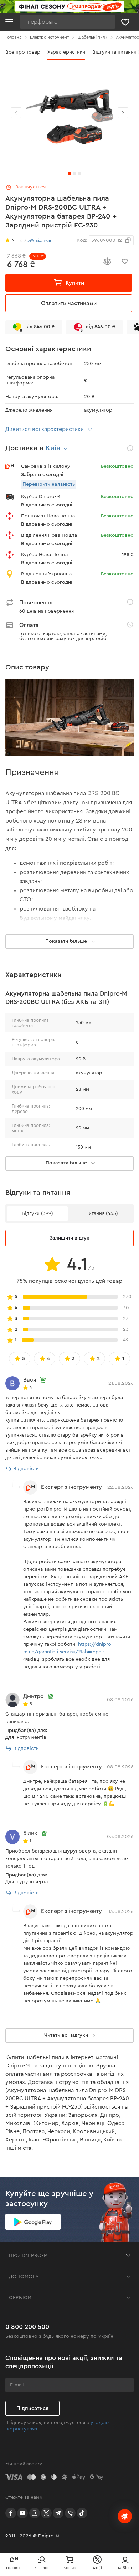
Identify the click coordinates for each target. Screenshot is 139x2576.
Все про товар (23, 52)
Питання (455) (102, 1213)
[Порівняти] (107, 261)
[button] (123, 113)
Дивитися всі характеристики (45, 429)
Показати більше (66, 1163)
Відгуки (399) (37, 1213)
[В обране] (125, 261)
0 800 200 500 (27, 2327)
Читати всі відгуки (66, 2035)
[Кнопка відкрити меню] (9, 22)
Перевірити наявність (49, 484)
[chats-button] (125, 2516)
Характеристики (66, 52)
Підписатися (32, 2408)
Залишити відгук (69, 1238)
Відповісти (26, 1469)
